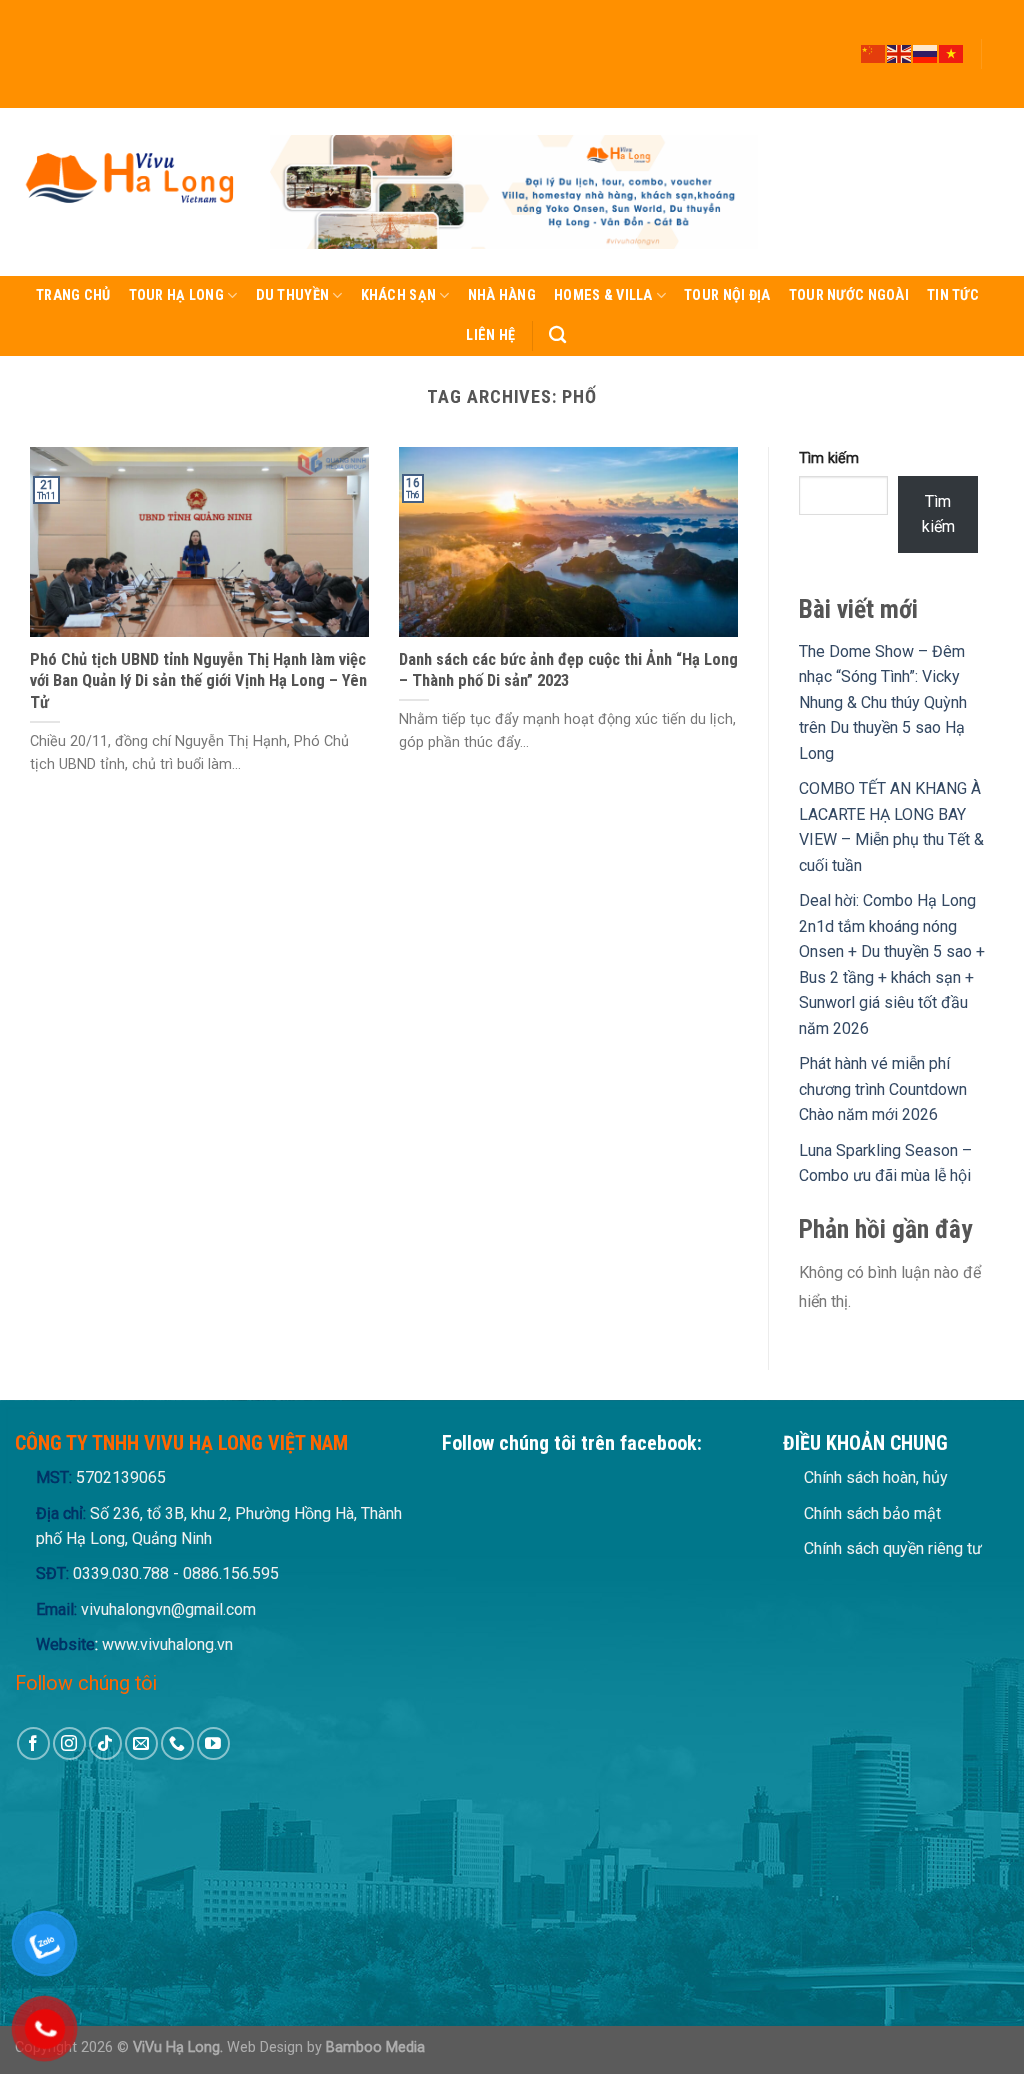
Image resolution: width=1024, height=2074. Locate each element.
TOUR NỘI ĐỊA (727, 295)
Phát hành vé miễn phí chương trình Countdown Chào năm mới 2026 (883, 1089)
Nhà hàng (502, 295)
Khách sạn (399, 295)
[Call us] (999, 81)
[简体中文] (874, 53)
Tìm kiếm (829, 458)
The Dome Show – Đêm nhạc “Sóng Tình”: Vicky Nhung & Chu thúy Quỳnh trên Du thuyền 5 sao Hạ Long (883, 702)
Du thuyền (293, 295)
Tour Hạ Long (176, 295)
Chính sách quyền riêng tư (893, 1548)
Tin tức (953, 295)
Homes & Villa (603, 295)
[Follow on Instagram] (999, 27)
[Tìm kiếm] (557, 335)
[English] (900, 53)
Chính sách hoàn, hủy (876, 1477)
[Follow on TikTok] (999, 45)
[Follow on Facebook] (999, 9)
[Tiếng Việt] (952, 53)
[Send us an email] (999, 63)
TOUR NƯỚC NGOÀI (849, 295)
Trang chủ (73, 295)
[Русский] (926, 53)
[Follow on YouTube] (999, 99)
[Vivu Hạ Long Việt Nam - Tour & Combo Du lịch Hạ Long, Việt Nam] (127, 192)
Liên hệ (490, 335)
